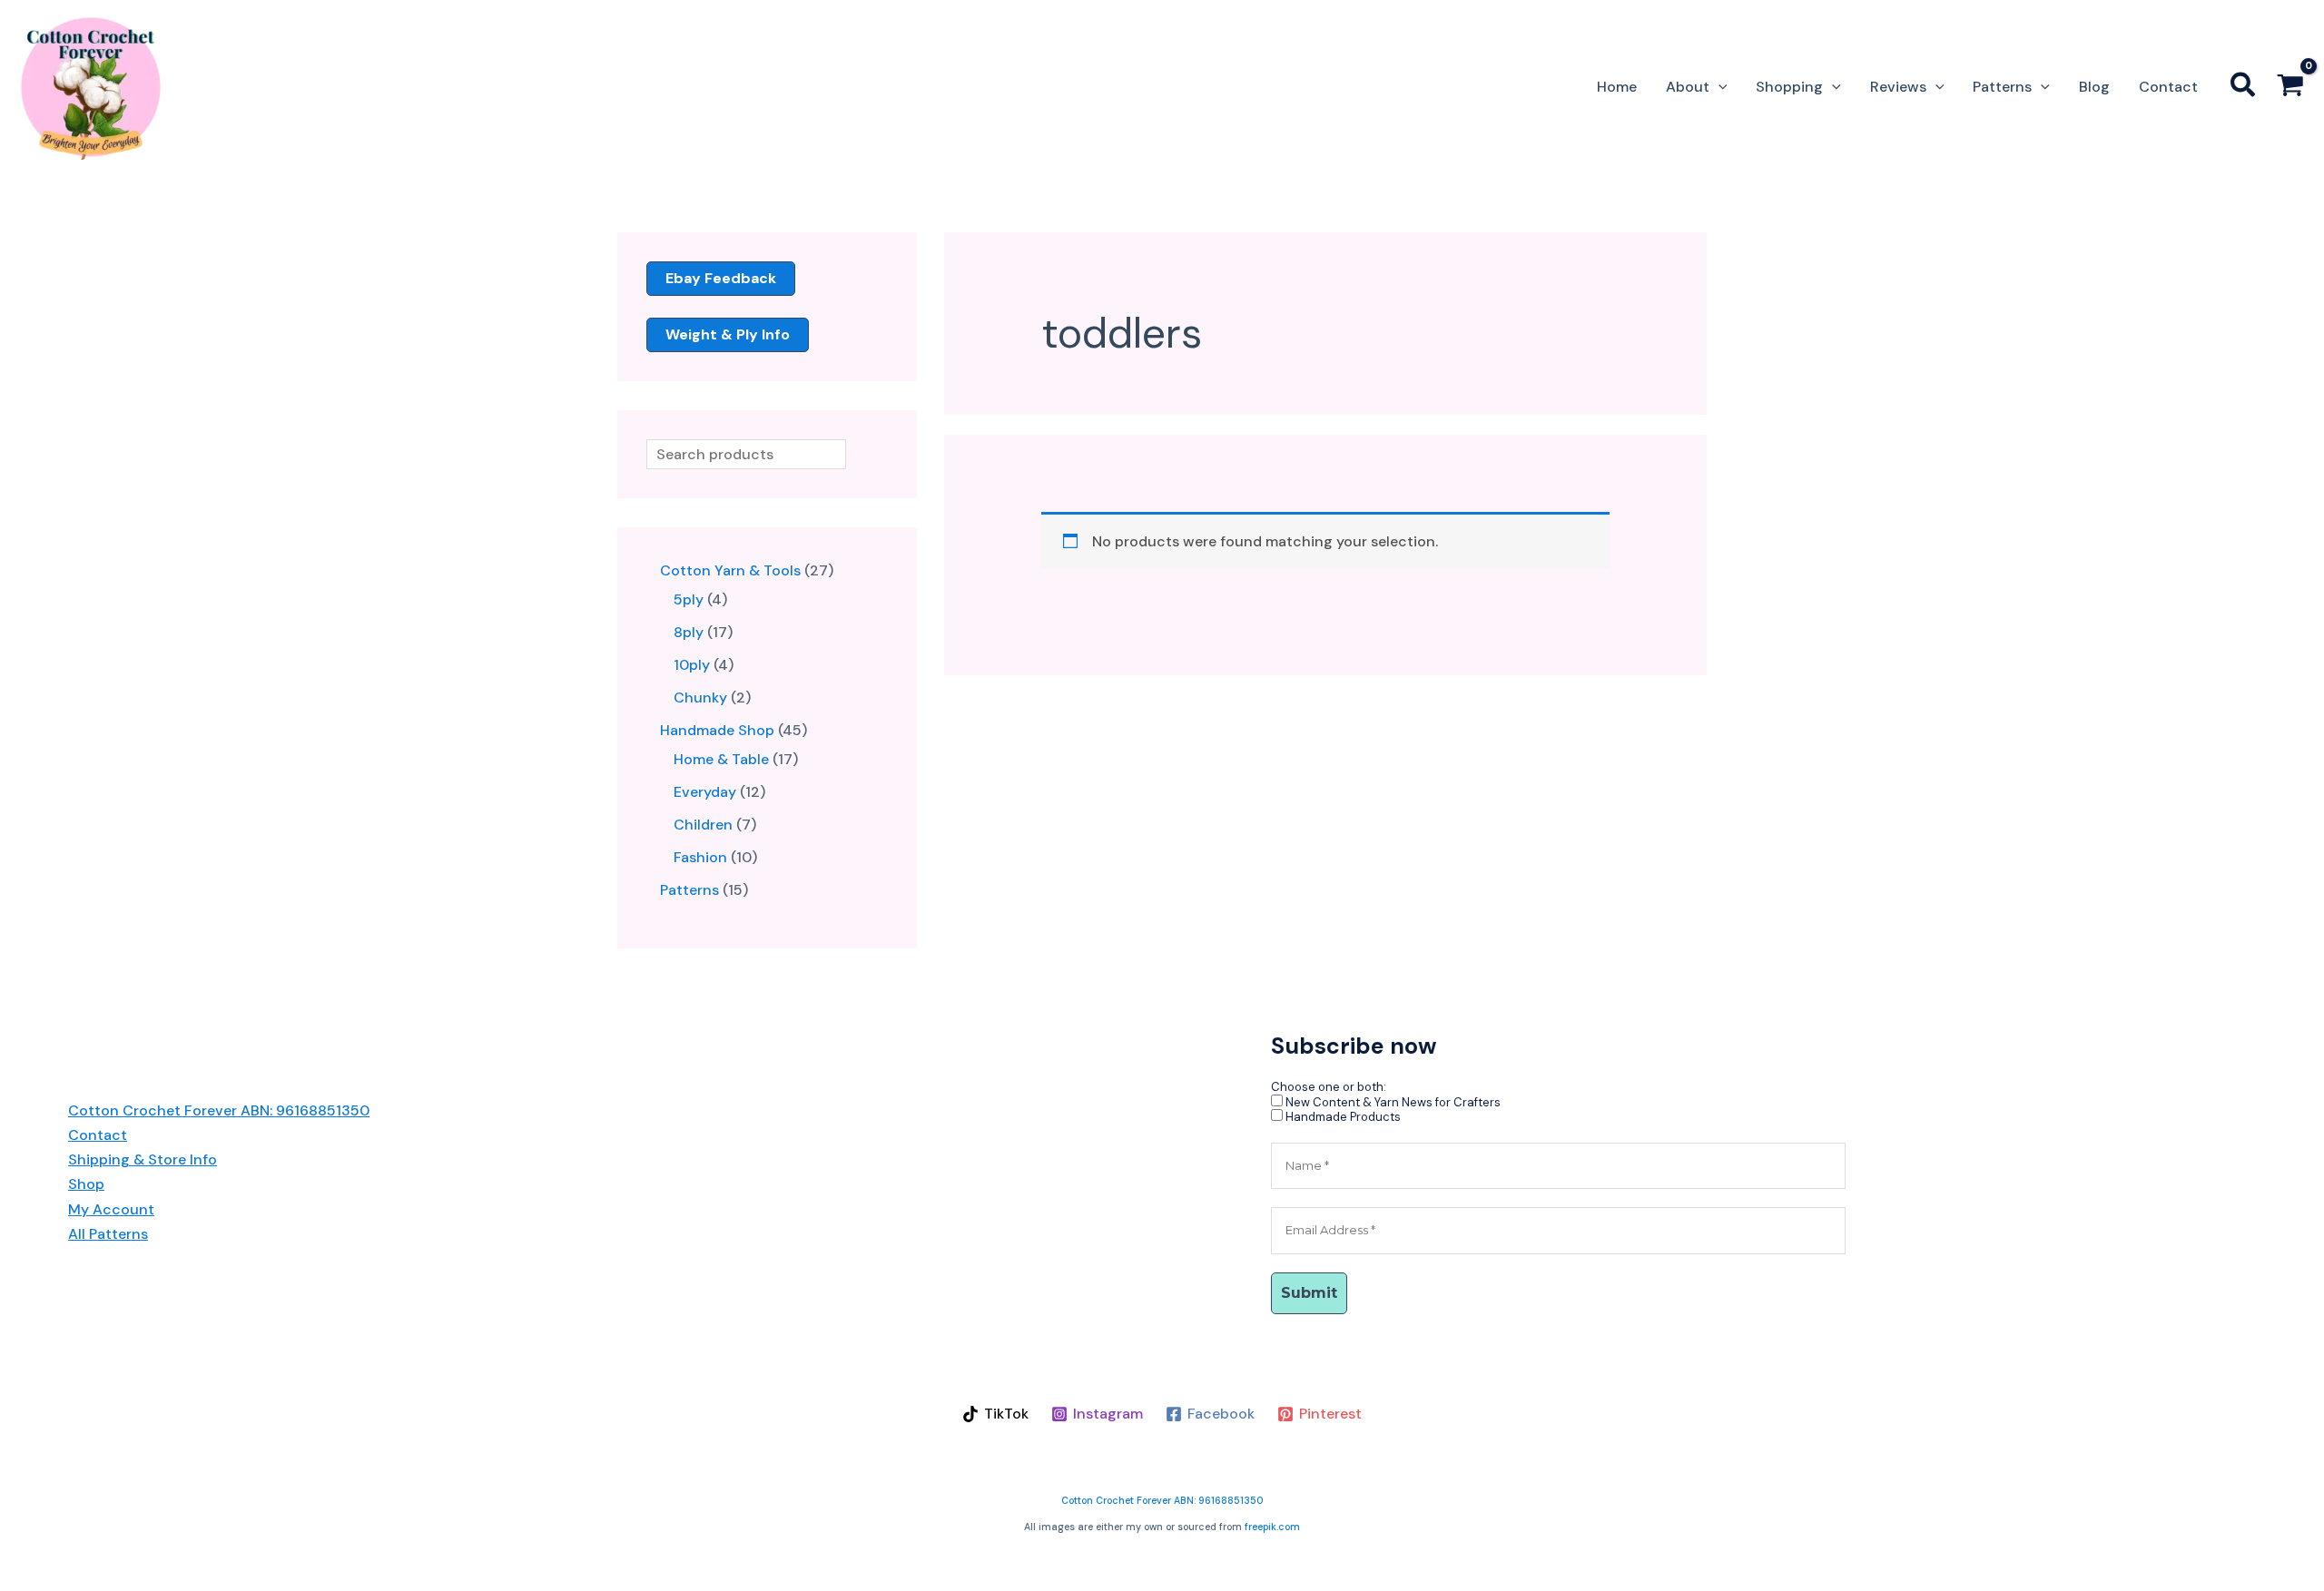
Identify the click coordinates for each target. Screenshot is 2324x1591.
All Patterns (108, 1234)
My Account (111, 1209)
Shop (86, 1184)
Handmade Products (1342, 1117)
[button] (1718, 87)
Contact (98, 1135)
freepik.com (1272, 1527)
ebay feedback (721, 278)
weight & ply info (728, 334)
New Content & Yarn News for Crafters (1392, 1102)
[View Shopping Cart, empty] (2290, 88)
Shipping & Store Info (143, 1159)
